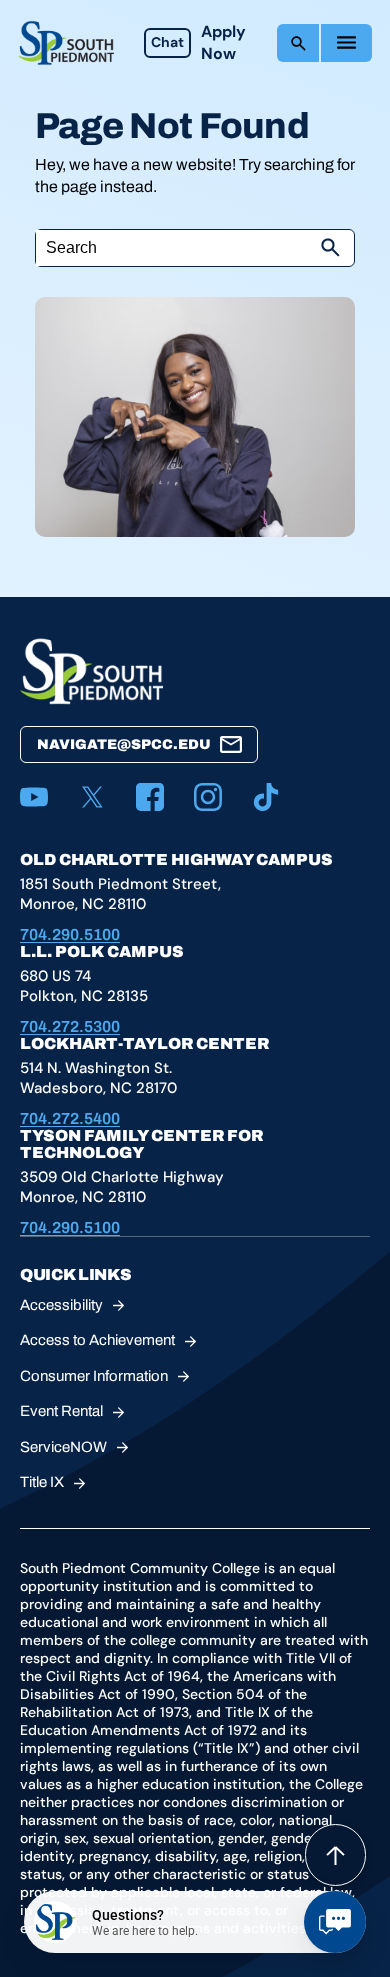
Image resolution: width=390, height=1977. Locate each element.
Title (42, 1482)
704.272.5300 (70, 1026)
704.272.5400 (70, 1118)
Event (61, 1411)
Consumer (94, 1376)
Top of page (335, 1855)
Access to (97, 1340)
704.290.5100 (70, 934)
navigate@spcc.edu (124, 744)
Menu (346, 43)
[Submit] (330, 248)
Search (298, 43)
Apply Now (223, 42)
